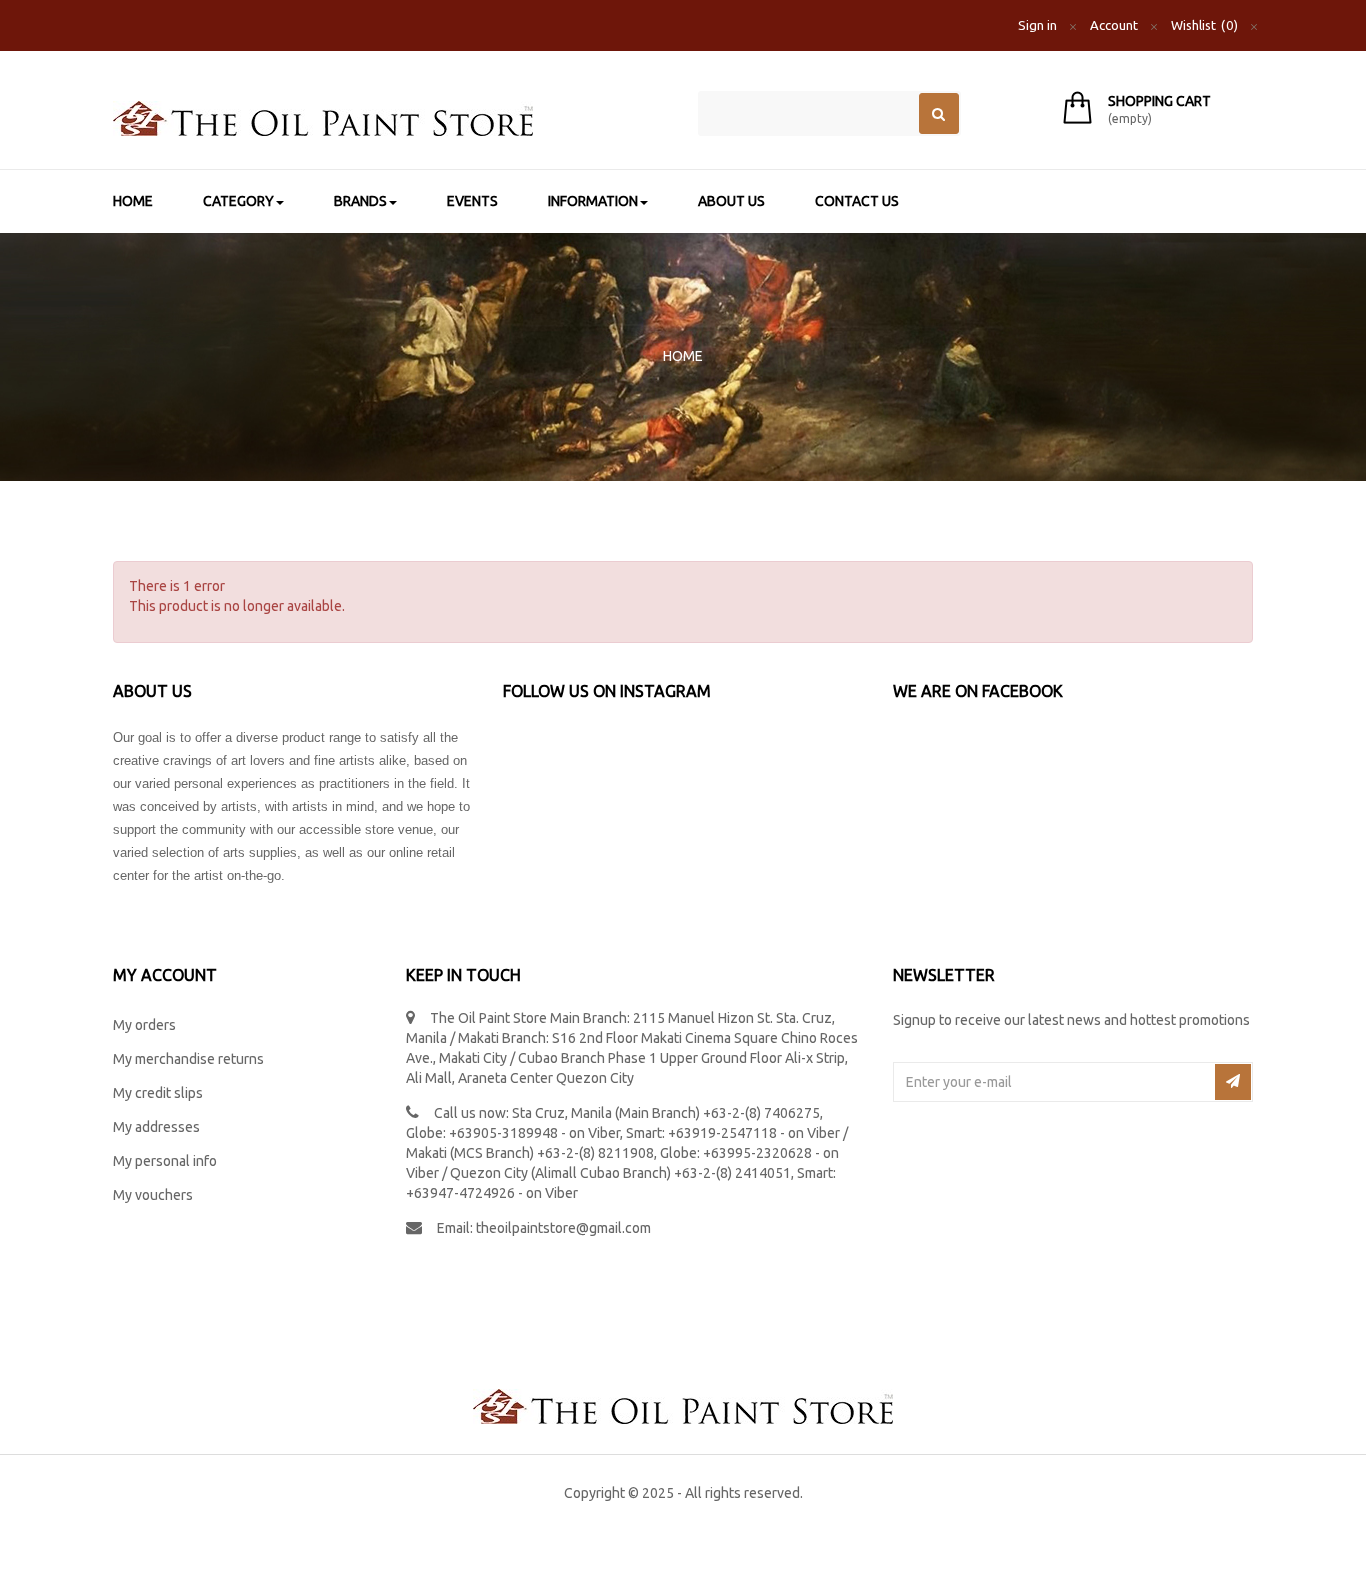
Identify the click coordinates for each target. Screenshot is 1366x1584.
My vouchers (153, 1195)
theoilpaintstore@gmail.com (563, 1228)
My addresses (156, 1127)
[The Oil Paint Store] (390, 118)
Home (683, 356)
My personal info (165, 1161)
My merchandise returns (188, 1059)
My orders (144, 1025)
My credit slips (158, 1093)
